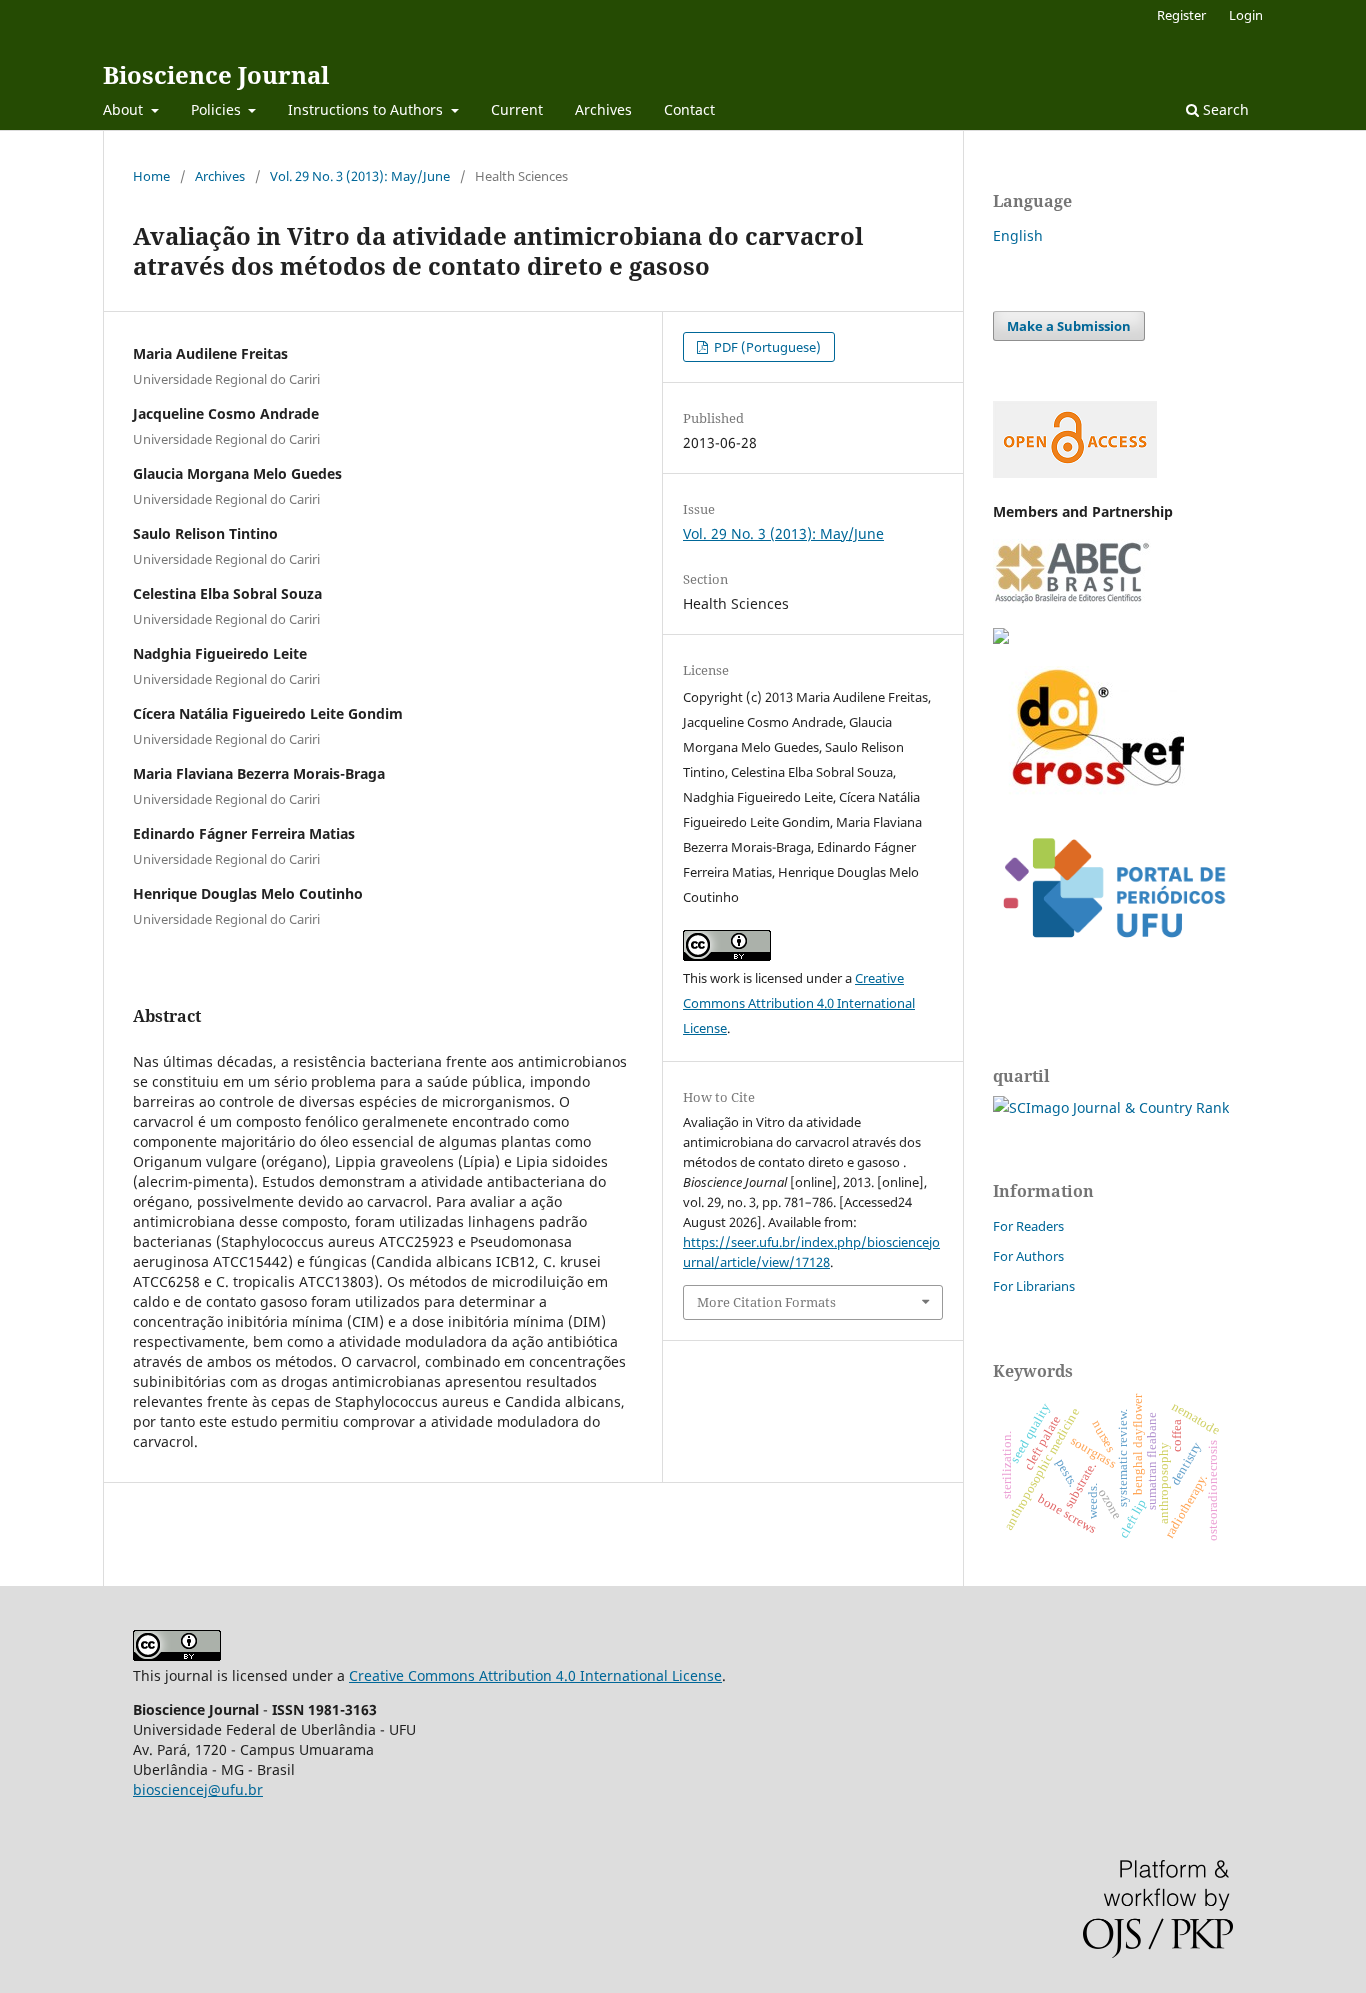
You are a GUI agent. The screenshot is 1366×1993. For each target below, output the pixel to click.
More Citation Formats (766, 1302)
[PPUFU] (1113, 953)
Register (1181, 15)
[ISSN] (1001, 638)
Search (1224, 109)
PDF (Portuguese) (766, 347)
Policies (218, 109)
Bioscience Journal (216, 74)
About (125, 109)
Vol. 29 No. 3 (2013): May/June (360, 176)
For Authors (1028, 1256)
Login (1246, 15)
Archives (603, 109)
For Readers (1028, 1226)
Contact (689, 109)
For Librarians (1034, 1286)
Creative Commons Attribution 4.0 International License (799, 1003)
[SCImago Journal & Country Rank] (1111, 1107)
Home (151, 176)
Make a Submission (1069, 326)
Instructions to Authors (367, 109)
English (1018, 235)
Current (517, 109)
